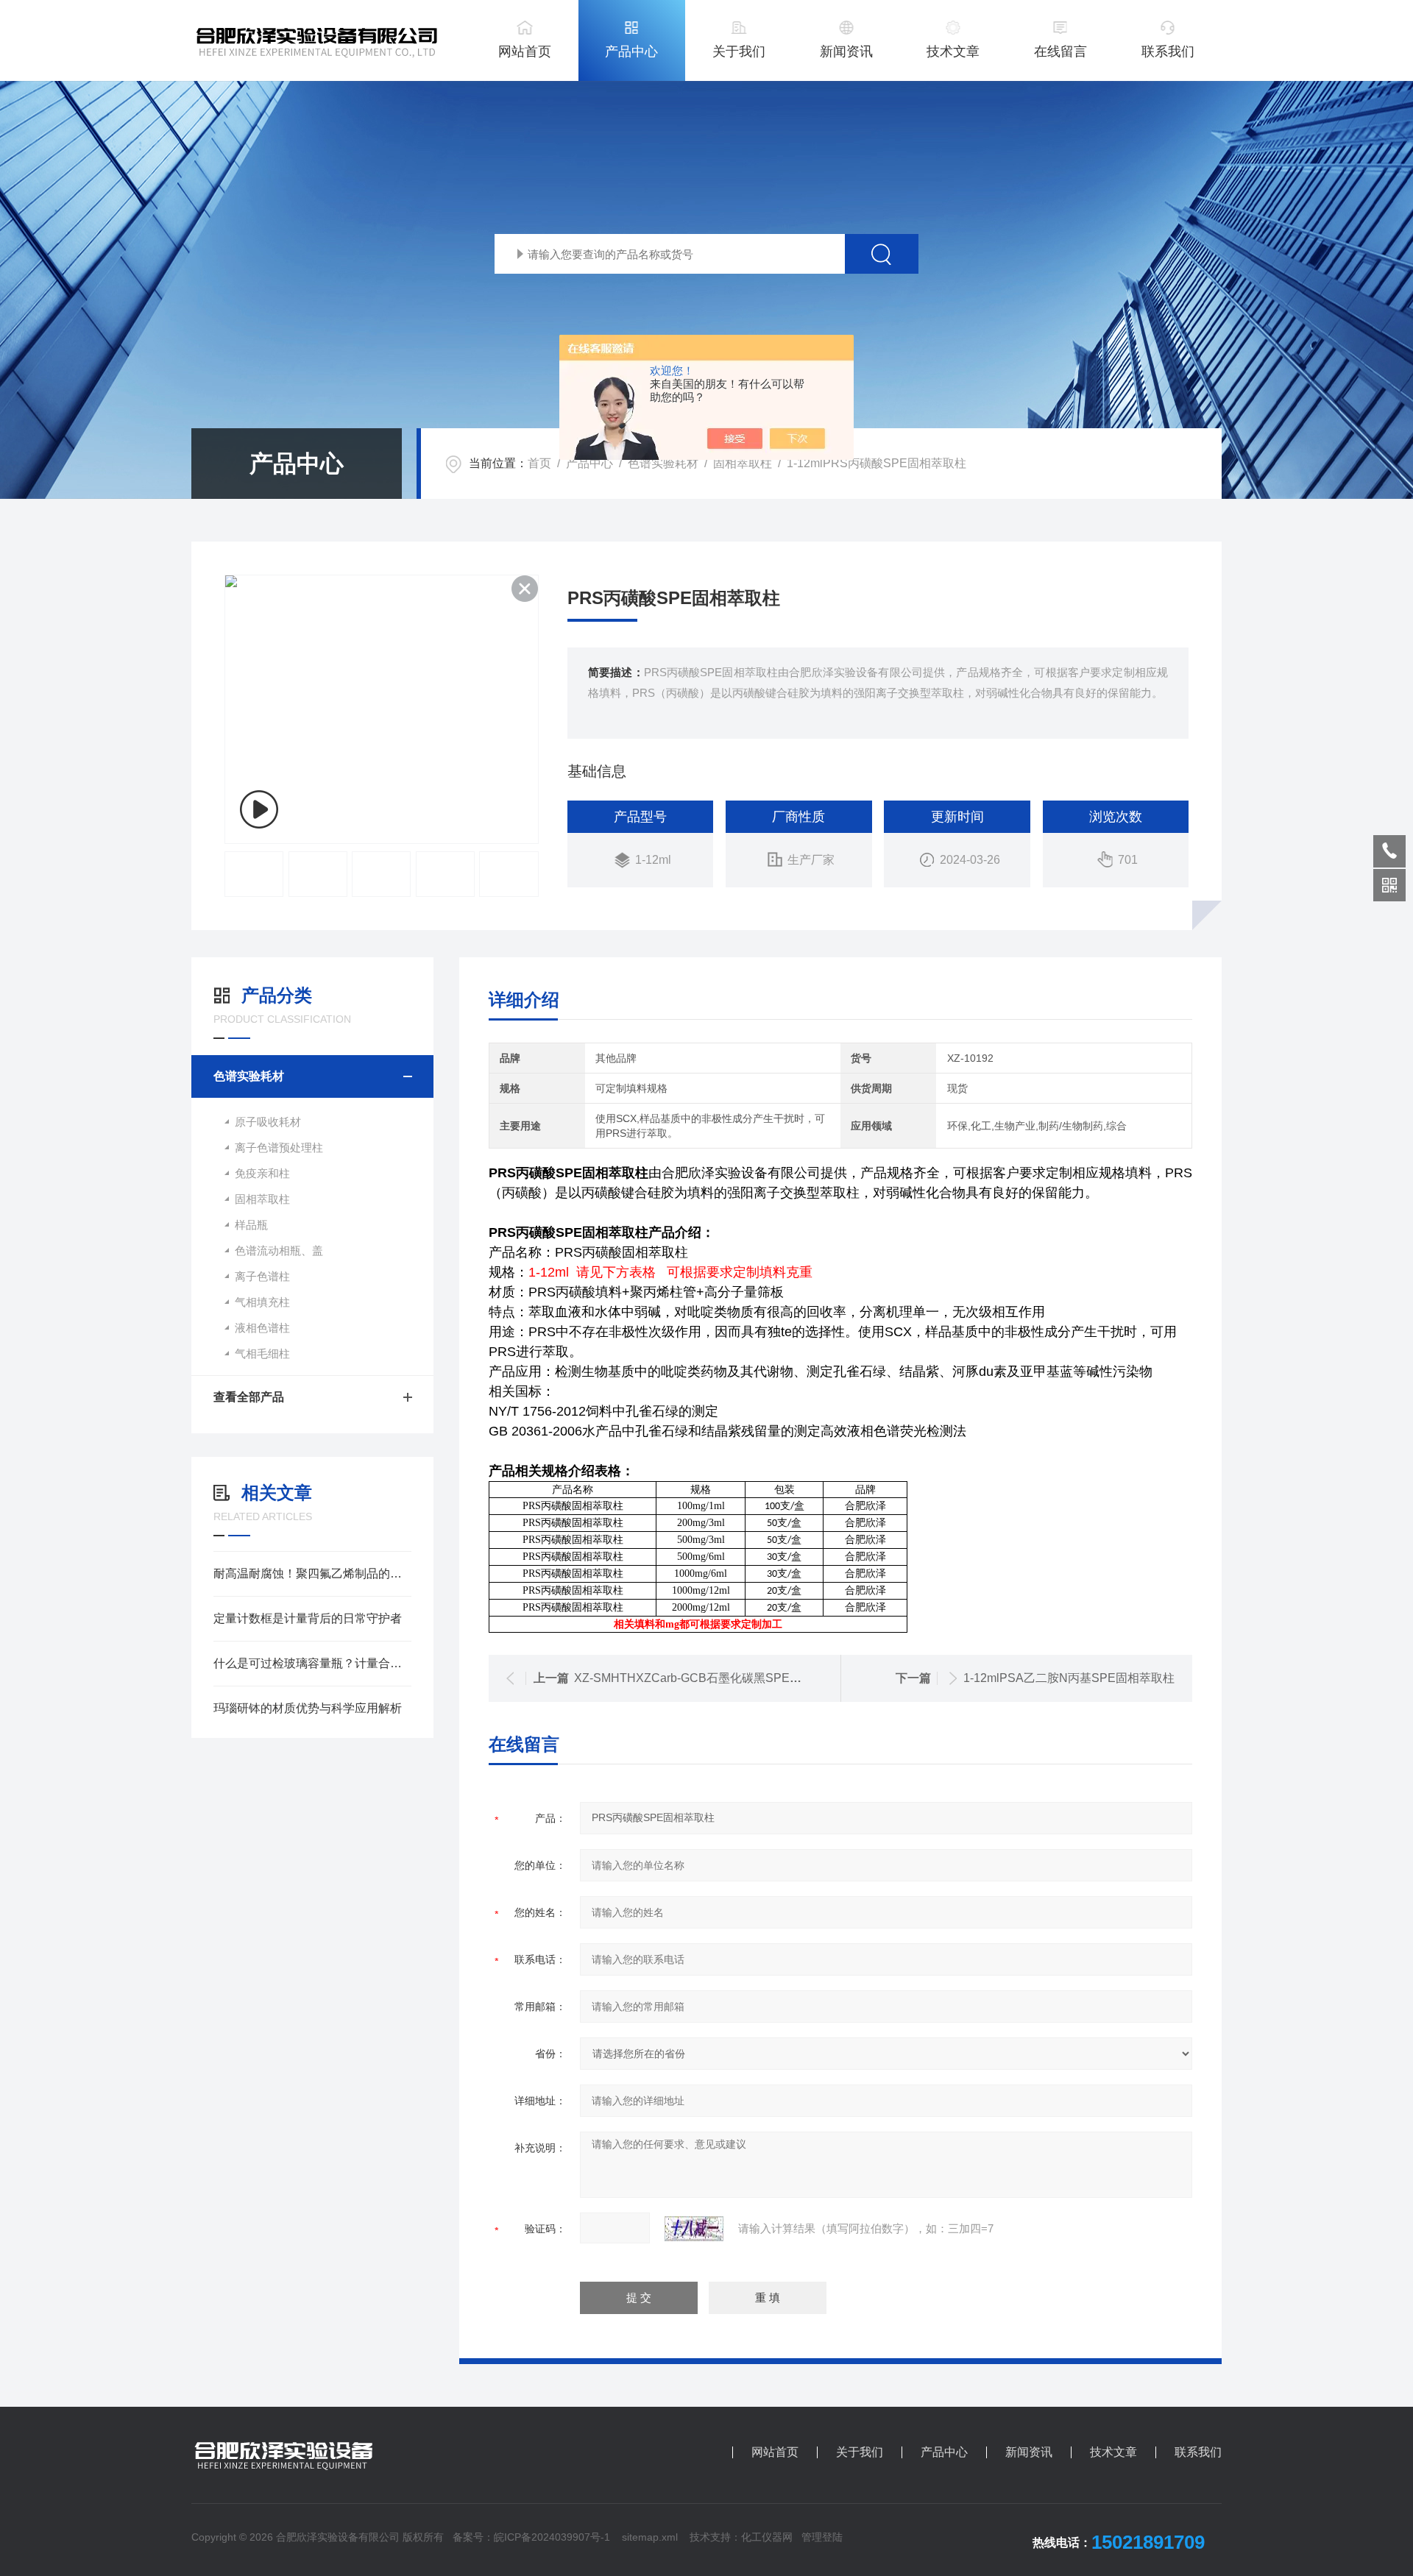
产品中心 (631, 52)
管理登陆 (822, 2537)
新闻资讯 (846, 52)
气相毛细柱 (262, 1353)
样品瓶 (251, 1225)
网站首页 (525, 52)
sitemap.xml (650, 2537)
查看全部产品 (249, 1397)
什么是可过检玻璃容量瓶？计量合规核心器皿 (312, 1663)
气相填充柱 (262, 1302)
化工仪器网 (767, 2537)
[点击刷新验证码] (694, 2229)
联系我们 (1168, 52)
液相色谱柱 (262, 1328)
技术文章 (953, 52)
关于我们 (739, 52)
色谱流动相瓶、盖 (279, 1250)
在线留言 (1060, 52)
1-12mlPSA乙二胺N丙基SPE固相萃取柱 (1069, 1678)
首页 (539, 463)
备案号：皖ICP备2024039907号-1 (531, 2537)
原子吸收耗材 (268, 1122)
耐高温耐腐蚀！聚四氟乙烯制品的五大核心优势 (312, 1573)
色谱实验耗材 (663, 463)
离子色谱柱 (262, 1276)
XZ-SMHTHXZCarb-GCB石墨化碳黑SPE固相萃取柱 (711, 1678)
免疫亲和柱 (262, 1173)
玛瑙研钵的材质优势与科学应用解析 (308, 1708)
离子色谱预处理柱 (279, 1147)
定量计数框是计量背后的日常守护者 (308, 1618)
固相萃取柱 (743, 463)
